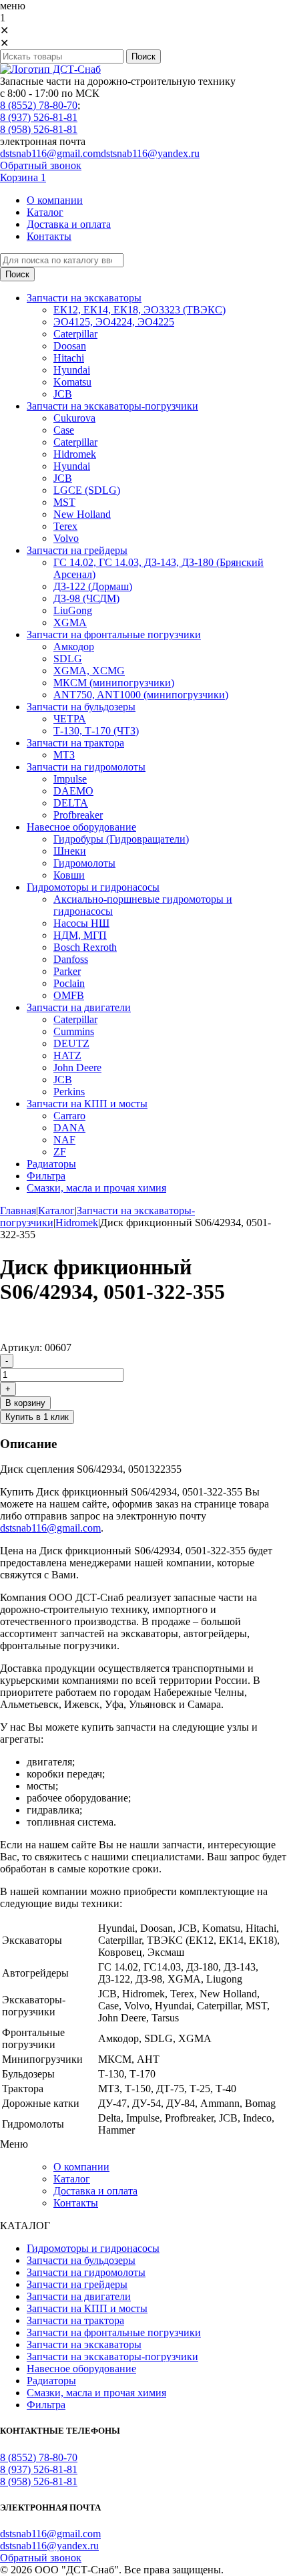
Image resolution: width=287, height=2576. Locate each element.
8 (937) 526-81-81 (39, 117)
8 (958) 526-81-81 (39, 129)
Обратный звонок (41, 165)
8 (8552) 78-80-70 (39, 105)
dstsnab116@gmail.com (50, 153)
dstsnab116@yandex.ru (150, 153)
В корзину (25, 1403)
